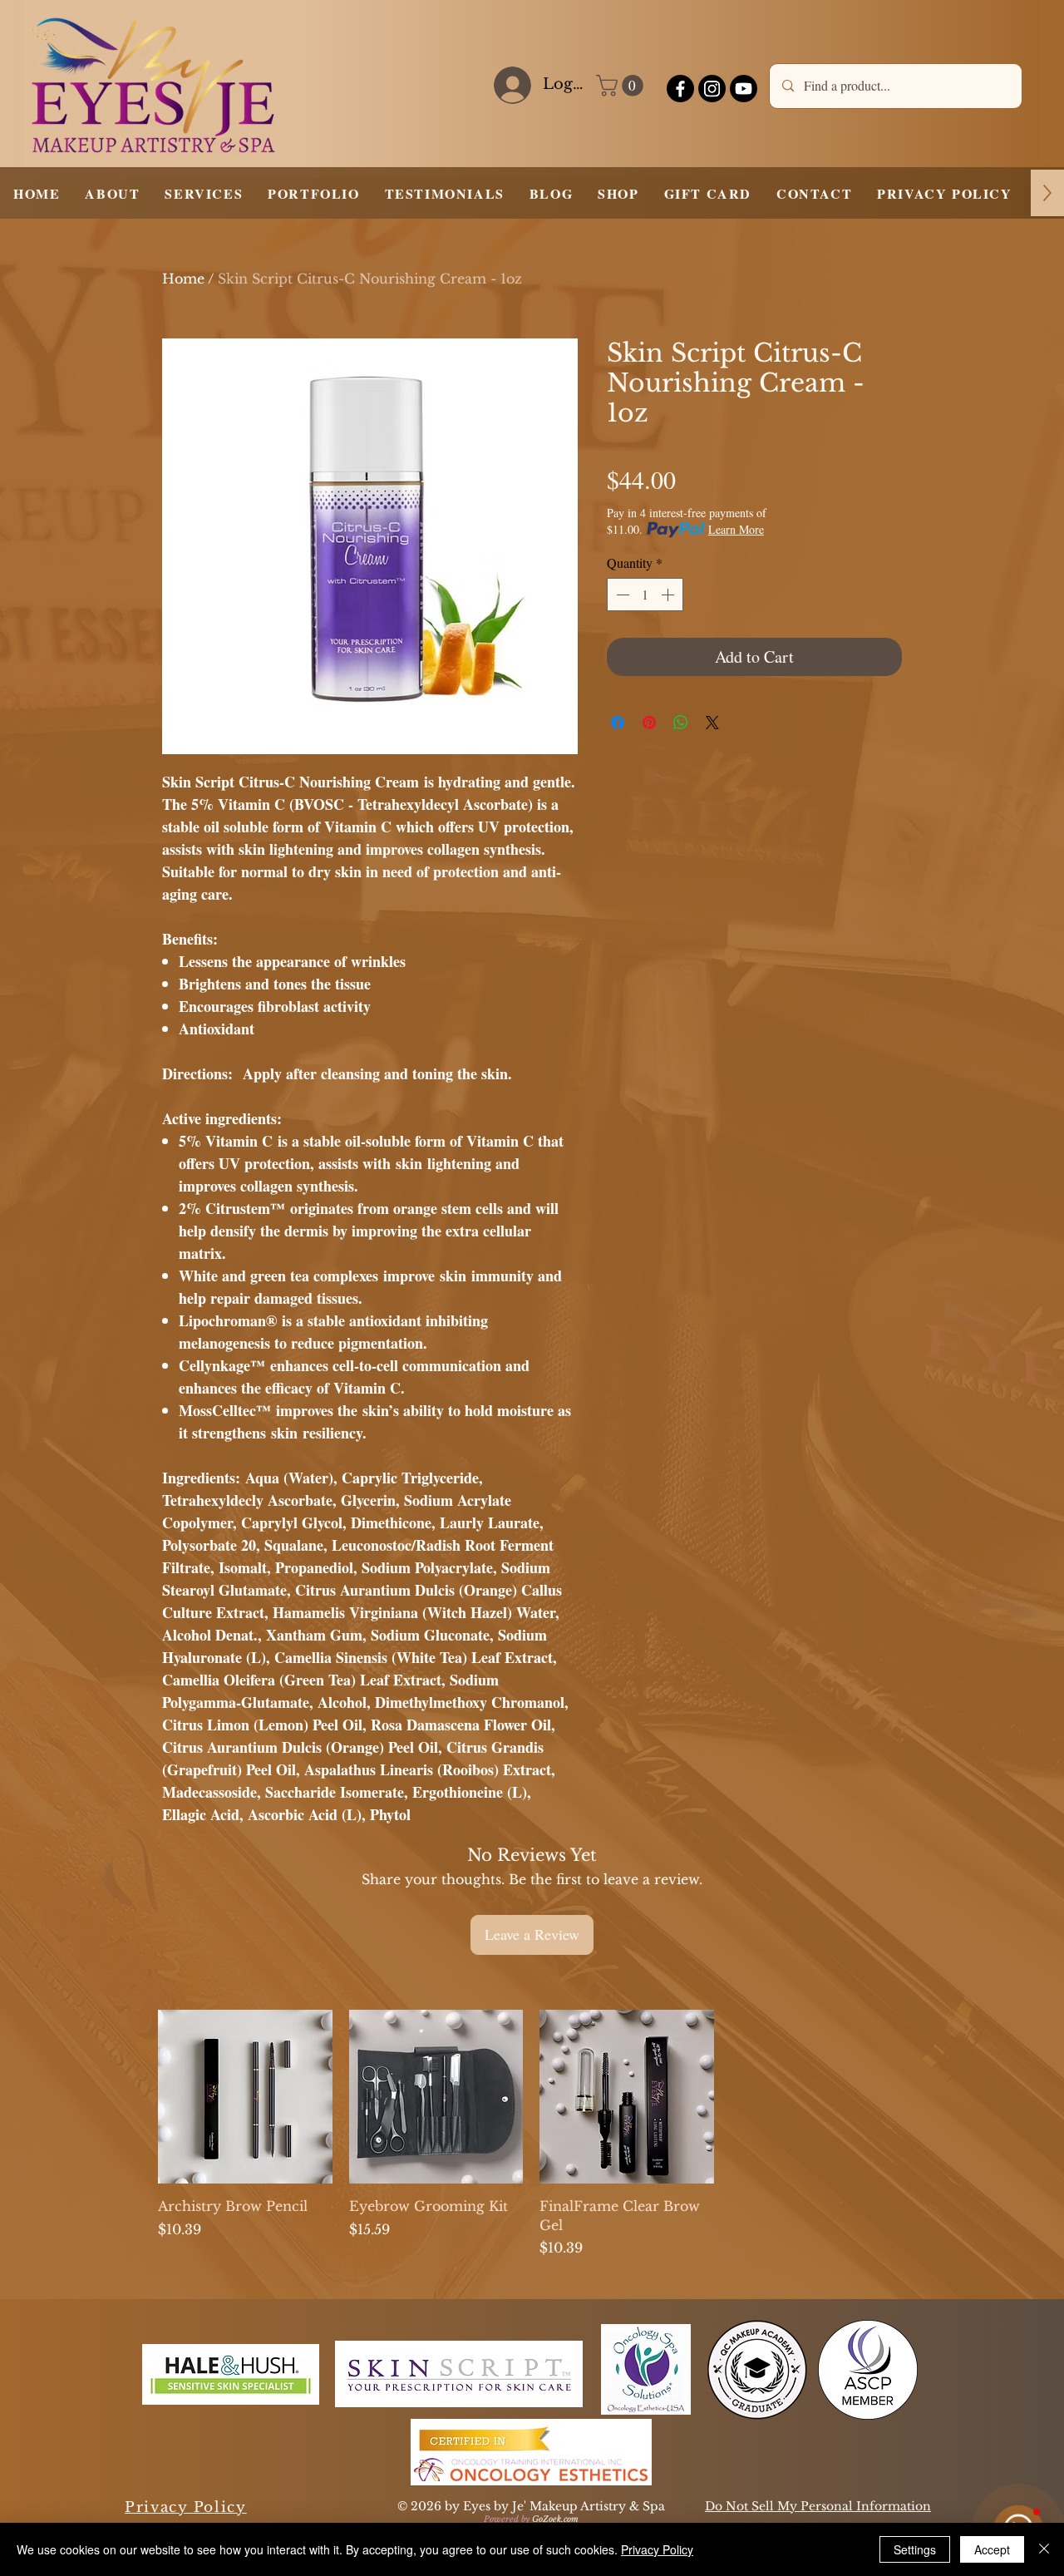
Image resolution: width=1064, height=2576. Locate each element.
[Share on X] (712, 723)
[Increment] (669, 595)
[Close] (1044, 2549)
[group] (531, 2134)
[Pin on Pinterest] (649, 723)
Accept (992, 2549)
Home (183, 279)
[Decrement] (621, 595)
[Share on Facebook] (618, 723)
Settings (915, 2549)
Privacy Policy (657, 2549)
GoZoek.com (555, 2519)
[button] (622, 86)
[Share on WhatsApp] (681, 723)
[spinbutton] (645, 595)
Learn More (736, 529)
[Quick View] (245, 2097)
